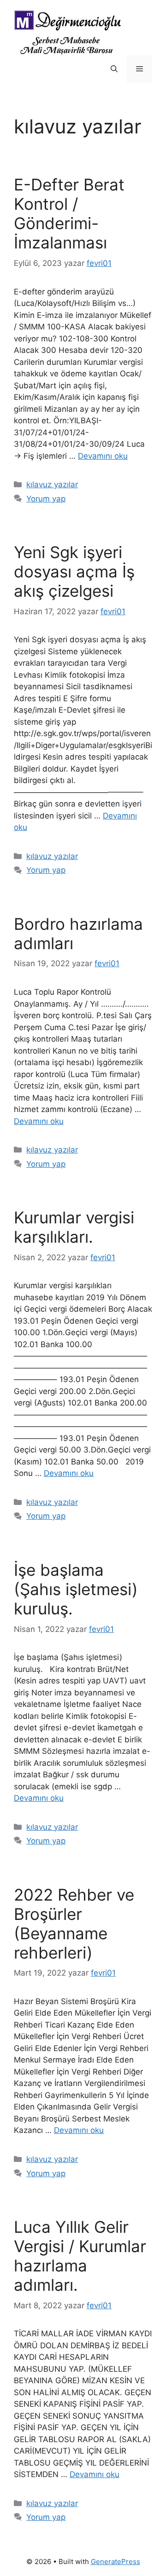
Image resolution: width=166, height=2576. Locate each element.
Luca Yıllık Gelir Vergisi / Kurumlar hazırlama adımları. (80, 2256)
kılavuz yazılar (52, 484)
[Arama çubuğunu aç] (114, 69)
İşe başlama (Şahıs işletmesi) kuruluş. (76, 1589)
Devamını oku (103, 456)
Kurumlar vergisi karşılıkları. (74, 1227)
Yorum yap (46, 499)
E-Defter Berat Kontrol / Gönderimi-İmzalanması (69, 213)
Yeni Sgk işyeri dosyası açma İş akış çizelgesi (74, 571)
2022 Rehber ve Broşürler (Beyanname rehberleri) (74, 1924)
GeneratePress (116, 2562)
